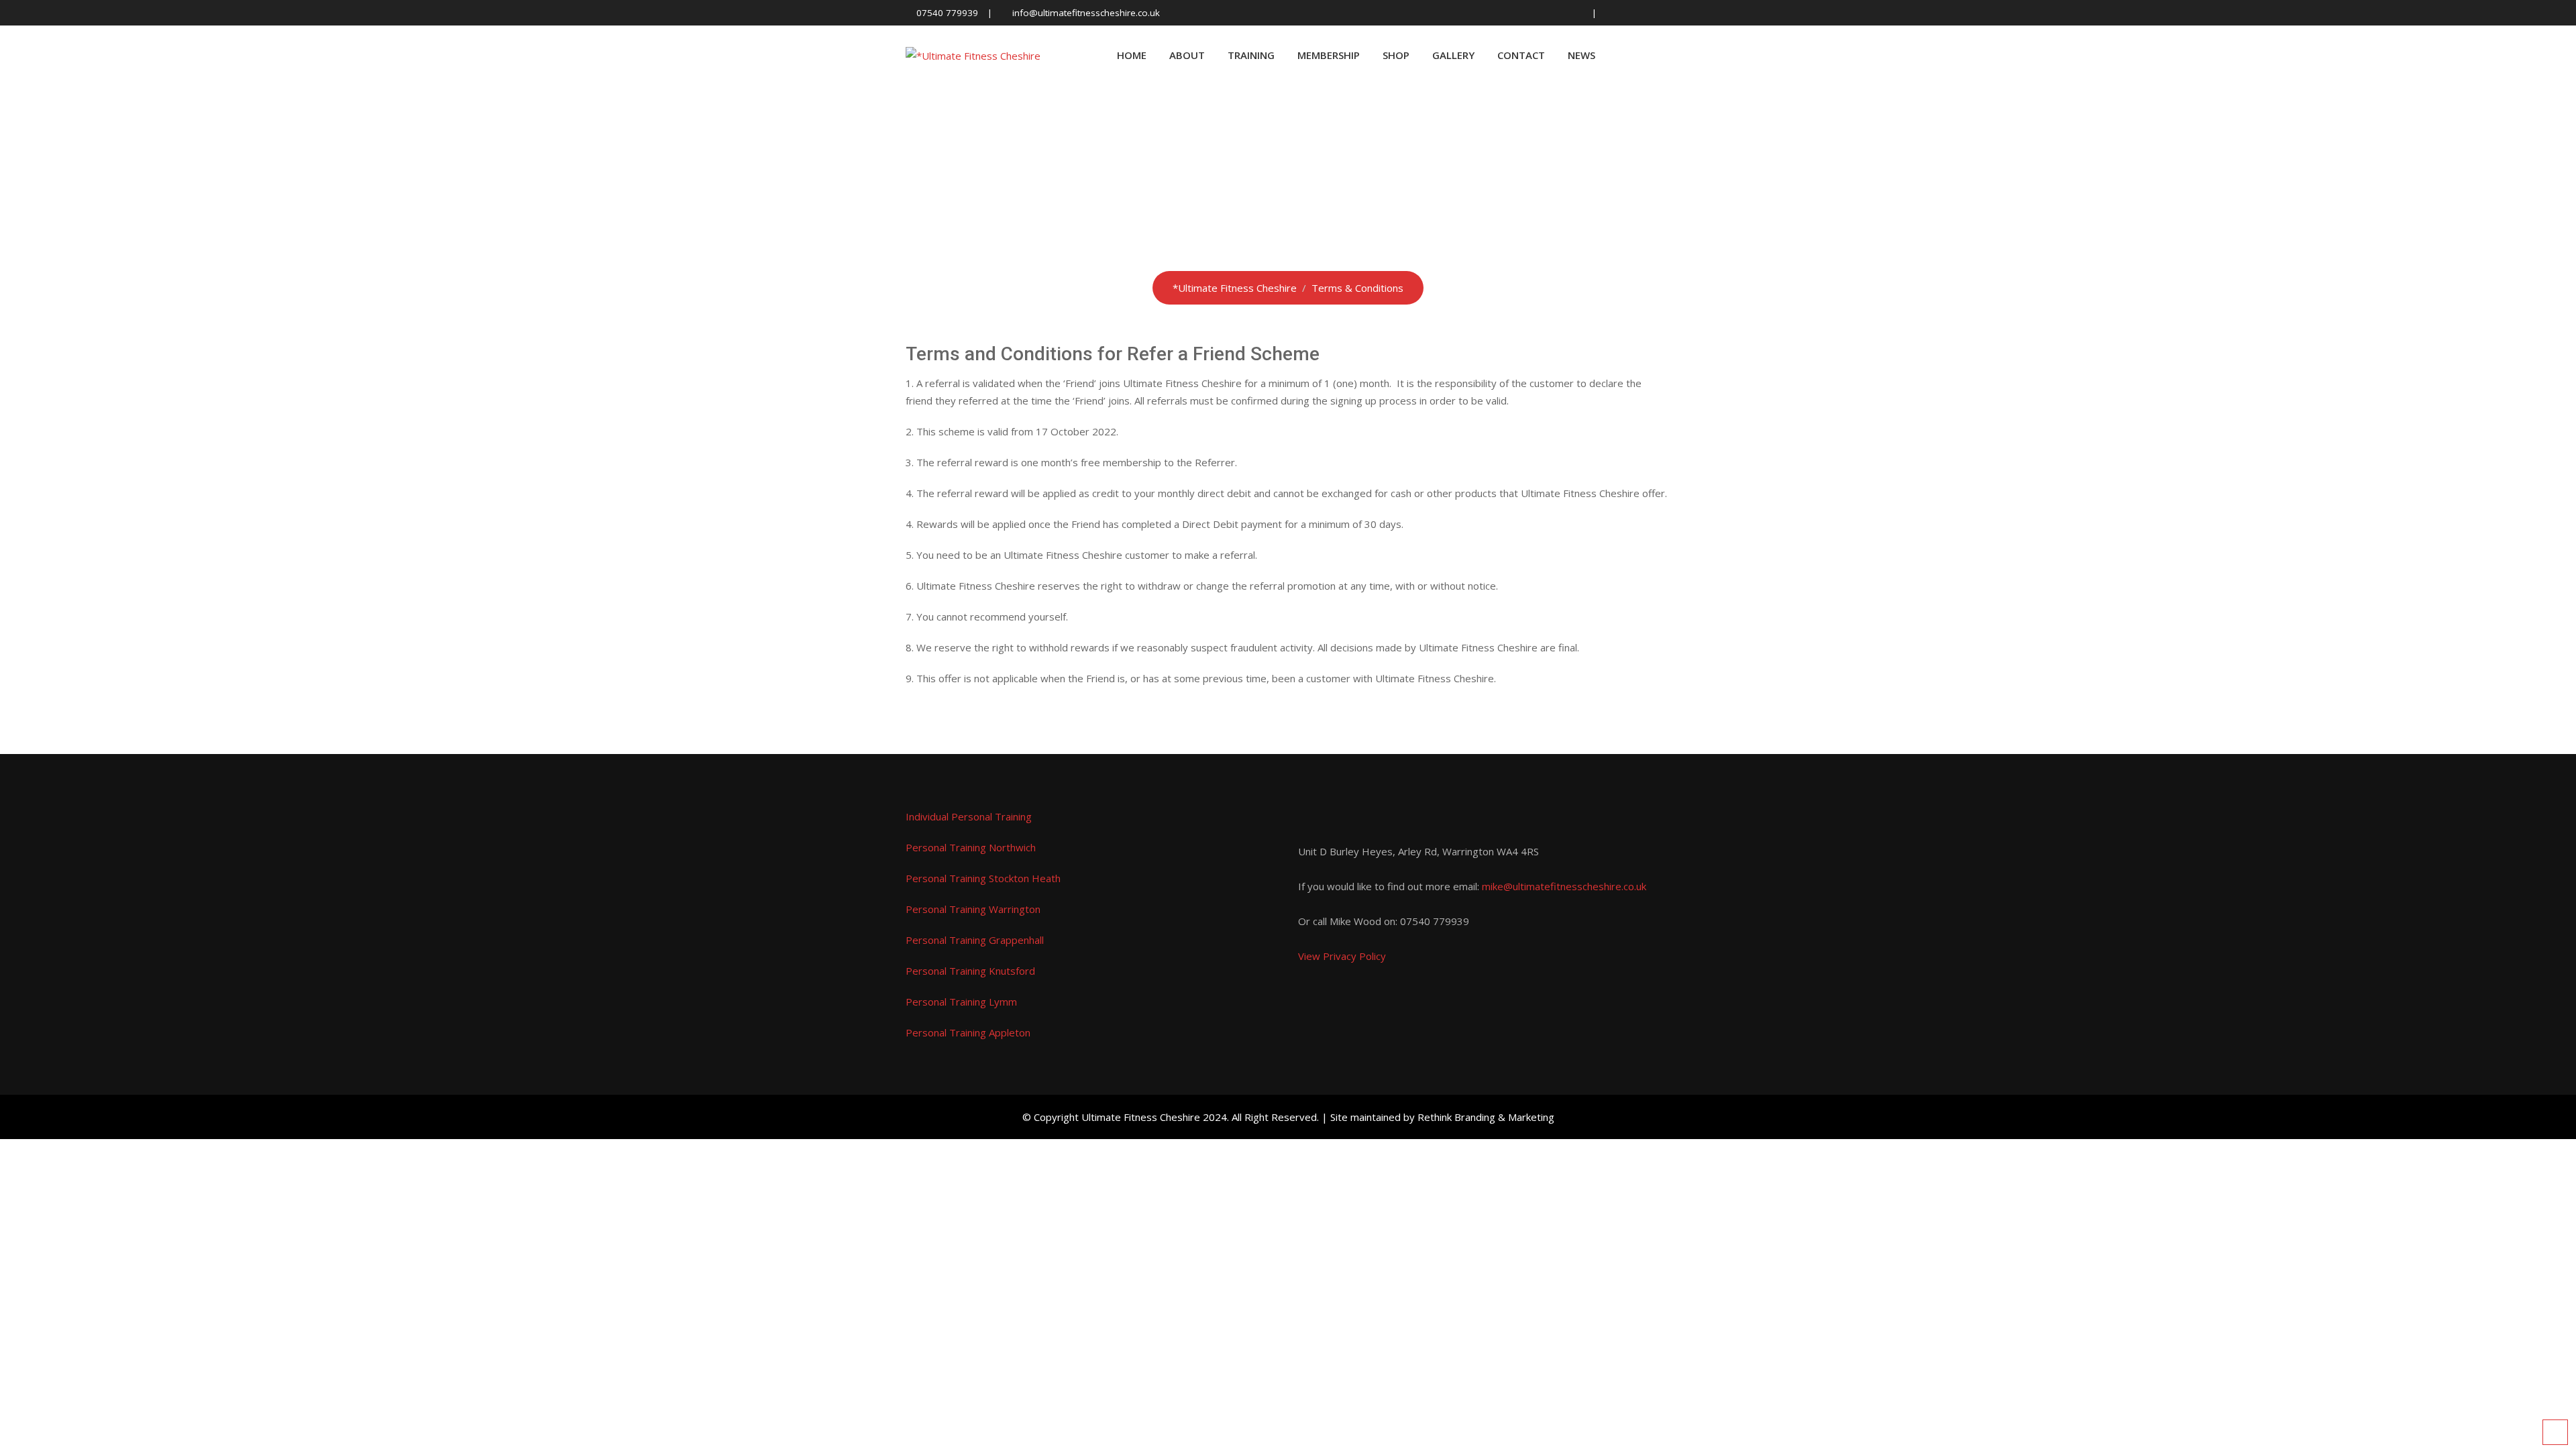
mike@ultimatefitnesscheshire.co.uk (1564, 886)
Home (1132, 55)
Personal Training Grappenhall (975, 940)
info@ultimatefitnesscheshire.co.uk (1086, 13)
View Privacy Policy (1342, 956)
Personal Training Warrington (973, 909)
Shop (1396, 55)
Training (1251, 55)
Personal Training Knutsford (970, 971)
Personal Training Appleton (968, 1032)
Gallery (1453, 55)
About (1187, 55)
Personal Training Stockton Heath (983, 878)
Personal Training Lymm (961, 1002)
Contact (1521, 55)
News (1581, 55)
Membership (1329, 55)
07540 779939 (947, 13)
